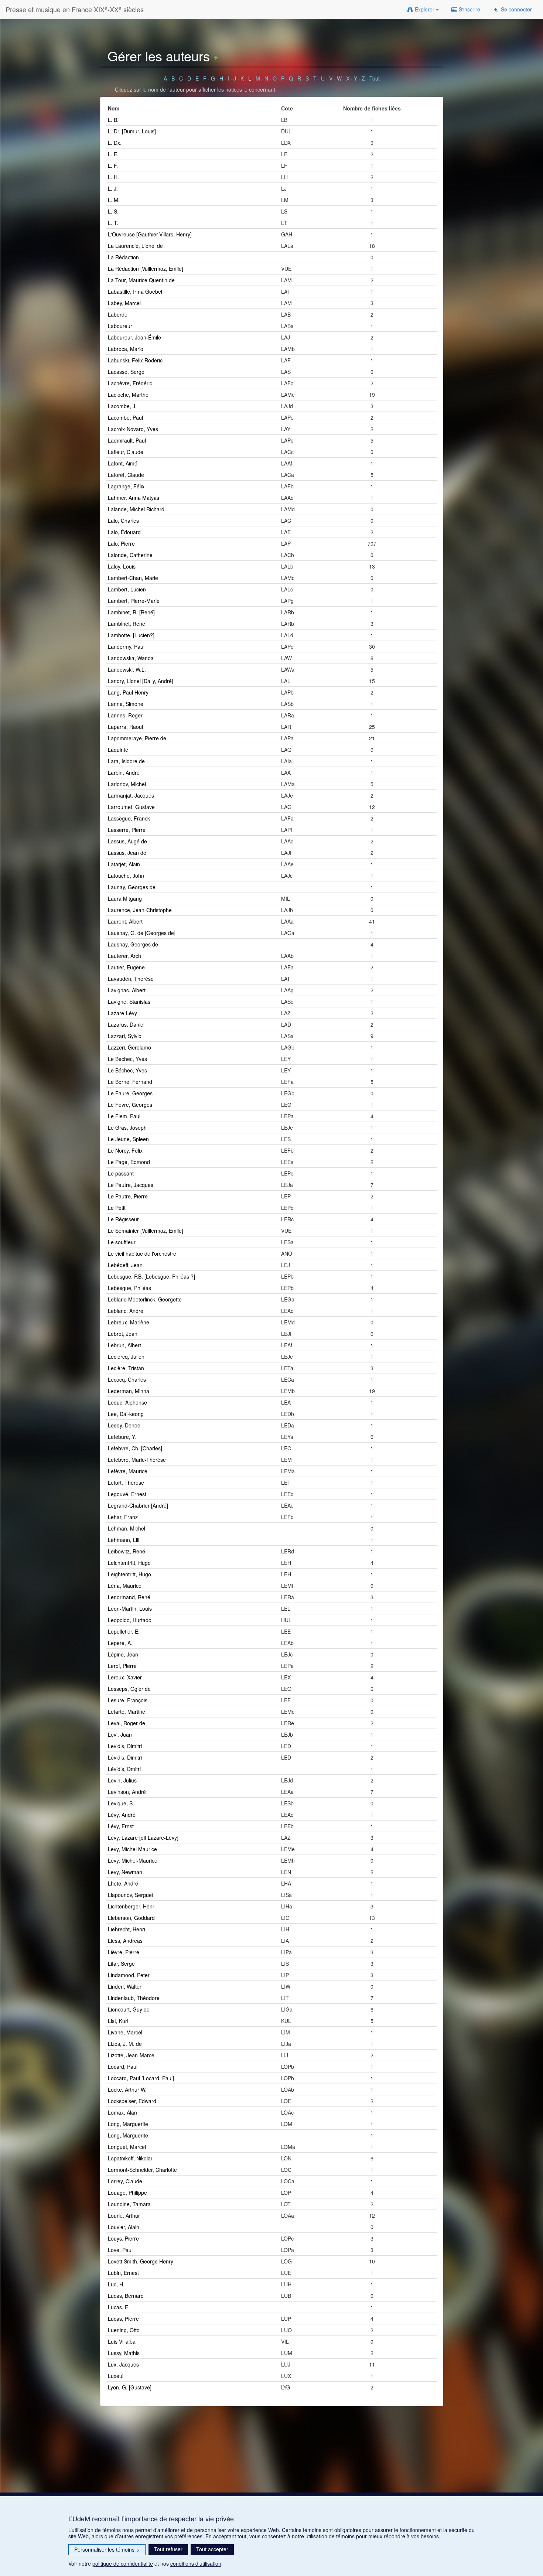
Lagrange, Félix (126, 486)
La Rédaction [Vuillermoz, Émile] (146, 269)
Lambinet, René (127, 624)
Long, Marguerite (128, 2124)
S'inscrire (469, 9)
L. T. (113, 223)
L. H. (113, 177)
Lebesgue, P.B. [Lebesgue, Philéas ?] (151, 1276)
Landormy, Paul (126, 646)
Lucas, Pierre (123, 2319)
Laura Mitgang (125, 898)
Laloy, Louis (122, 566)
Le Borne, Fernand (130, 1082)
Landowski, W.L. (127, 669)
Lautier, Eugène (126, 967)
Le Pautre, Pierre (128, 1196)
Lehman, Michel (127, 1528)
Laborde (118, 314)
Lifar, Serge (121, 1963)
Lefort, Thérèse (126, 1483)
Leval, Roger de (127, 1723)
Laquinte (118, 750)
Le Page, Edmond (129, 1162)
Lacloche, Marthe (128, 395)
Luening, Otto (124, 2330)
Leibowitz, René (127, 1551)
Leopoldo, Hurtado (130, 1620)
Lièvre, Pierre (124, 1952)
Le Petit (117, 1208)
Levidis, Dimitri (125, 1746)
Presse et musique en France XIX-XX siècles (75, 9)
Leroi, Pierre (122, 1666)
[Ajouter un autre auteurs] (216, 56)
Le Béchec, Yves (127, 1070)
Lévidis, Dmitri (124, 1769)
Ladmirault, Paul (127, 440)
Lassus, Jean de (127, 853)
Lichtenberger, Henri (132, 1906)
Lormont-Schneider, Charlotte (142, 2170)
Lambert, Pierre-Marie (134, 601)
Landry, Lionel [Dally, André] (141, 681)
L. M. (114, 200)
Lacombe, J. (122, 406)
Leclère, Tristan (126, 1368)
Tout (375, 78)
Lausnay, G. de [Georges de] (142, 933)
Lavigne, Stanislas (129, 1002)
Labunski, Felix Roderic (135, 360)
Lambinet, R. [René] (131, 612)
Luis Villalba (122, 2341)
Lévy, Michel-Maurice (133, 1860)
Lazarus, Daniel (126, 1024)
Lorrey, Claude (125, 2181)
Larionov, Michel (127, 784)
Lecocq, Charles (127, 1379)
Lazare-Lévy (122, 1013)
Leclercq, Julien (126, 1357)
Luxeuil (116, 2376)
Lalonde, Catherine (130, 555)
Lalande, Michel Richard (136, 509)
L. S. (113, 211)
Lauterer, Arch (124, 956)
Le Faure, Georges (130, 1093)
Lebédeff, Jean (125, 1265)
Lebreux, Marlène (129, 1322)
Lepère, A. (120, 1643)
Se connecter (516, 9)
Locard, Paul (123, 2067)
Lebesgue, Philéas (129, 1288)
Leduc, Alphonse (127, 1402)
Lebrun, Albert (124, 1345)
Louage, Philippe (127, 2193)
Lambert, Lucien (127, 589)
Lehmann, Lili (124, 1540)
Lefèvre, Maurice (128, 1471)
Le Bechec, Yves (127, 1059)
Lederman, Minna (129, 1391)
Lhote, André (123, 1883)
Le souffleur (122, 1242)
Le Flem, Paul (124, 1116)
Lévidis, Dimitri (125, 1757)
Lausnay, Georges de (133, 944)
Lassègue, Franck (129, 818)
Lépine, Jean (123, 1654)
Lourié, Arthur (124, 2215)
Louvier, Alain (124, 2227)
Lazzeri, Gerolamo (129, 1047)
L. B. (113, 120)
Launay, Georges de (132, 887)
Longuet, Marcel (127, 2147)
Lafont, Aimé (123, 463)
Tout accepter (212, 2549)
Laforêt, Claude (126, 475)
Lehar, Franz (123, 1517)
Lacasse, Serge (126, 372)
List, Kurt (118, 2021)
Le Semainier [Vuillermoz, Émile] (146, 1231)
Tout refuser (168, 2549)
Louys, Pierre (123, 2238)
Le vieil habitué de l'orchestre (142, 1253)
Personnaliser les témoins (107, 2549)
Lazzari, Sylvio (125, 1036)
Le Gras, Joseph (127, 1127)
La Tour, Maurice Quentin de (141, 280)
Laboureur (120, 326)
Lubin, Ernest (123, 2273)
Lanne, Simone (126, 704)
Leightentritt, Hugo (129, 1574)
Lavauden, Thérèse (131, 979)
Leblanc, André (126, 1311)
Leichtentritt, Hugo (129, 1563)
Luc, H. (116, 2284)
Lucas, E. (119, 2307)
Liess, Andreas (125, 1941)
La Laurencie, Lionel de (135, 246)
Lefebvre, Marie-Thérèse (137, 1460)
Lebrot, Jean (123, 1334)
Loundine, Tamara (129, 2204)
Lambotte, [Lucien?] (131, 635)
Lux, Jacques (123, 2364)
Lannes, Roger (125, 715)
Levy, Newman (125, 1872)
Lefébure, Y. (122, 1437)
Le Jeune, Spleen (128, 1139)
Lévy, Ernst (121, 1826)
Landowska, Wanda (131, 658)
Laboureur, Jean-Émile (134, 337)
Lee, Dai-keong (126, 1414)
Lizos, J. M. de (125, 2044)
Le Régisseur (123, 1219)
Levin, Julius (122, 1780)
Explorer (425, 9)
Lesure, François (128, 1700)
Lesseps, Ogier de (129, 1689)
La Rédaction (123, 257)
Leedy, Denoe (124, 1425)
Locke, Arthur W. (127, 2089)
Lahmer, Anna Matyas (134, 498)
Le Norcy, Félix (125, 1150)
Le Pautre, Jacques (131, 1185)
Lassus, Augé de (127, 841)
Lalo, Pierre (121, 543)
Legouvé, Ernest (127, 1494)
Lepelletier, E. (124, 1631)
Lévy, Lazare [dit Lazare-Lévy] (143, 1838)
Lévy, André (122, 1815)
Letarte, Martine (127, 1712)
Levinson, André (127, 1792)
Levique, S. (121, 1803)
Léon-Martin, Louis (130, 1608)
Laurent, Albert (125, 921)
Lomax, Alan (122, 2112)
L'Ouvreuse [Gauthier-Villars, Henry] (150, 234)
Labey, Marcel (124, 303)
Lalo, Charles (123, 521)
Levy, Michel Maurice (132, 1849)
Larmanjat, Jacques (131, 795)
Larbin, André (124, 772)
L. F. (113, 166)
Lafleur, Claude (126, 452)
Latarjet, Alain (124, 864)
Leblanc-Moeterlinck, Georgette (145, 1299)
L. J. (113, 188)
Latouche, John (126, 876)
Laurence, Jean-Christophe (140, 910)
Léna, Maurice (125, 1586)
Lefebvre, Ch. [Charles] (135, 1448)
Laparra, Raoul (125, 727)
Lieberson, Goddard (131, 1918)
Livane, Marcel (125, 2032)
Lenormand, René (129, 1597)
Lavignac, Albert (127, 990)
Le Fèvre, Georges (130, 1105)
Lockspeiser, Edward (132, 2101)
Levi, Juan (120, 1734)
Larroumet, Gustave (131, 807)
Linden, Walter (125, 1986)
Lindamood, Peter (129, 1975)
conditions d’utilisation (196, 2563)
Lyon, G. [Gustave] (130, 2387)
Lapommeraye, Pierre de (137, 738)
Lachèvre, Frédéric (130, 383)
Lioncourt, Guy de (129, 2009)
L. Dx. (115, 143)
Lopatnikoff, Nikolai (130, 2158)
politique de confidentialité (123, 2563)
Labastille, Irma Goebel (135, 291)
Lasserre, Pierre (127, 830)
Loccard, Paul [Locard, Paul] (141, 2078)
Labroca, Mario (126, 349)
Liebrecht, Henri (127, 1929)
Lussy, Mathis (124, 2353)
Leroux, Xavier (125, 1677)
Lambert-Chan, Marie (133, 578)
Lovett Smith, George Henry (141, 2261)
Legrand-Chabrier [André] (138, 1505)
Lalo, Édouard (124, 532)
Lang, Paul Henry (128, 692)
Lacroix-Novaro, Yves (133, 429)
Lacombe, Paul (125, 417)
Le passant (121, 1173)
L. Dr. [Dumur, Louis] (132, 131)
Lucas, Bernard (126, 2296)
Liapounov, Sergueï (131, 1895)
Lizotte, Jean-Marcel (132, 2055)
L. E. (113, 154)
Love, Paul (120, 2250)
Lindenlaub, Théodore (134, 1998)
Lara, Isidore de (126, 761)
